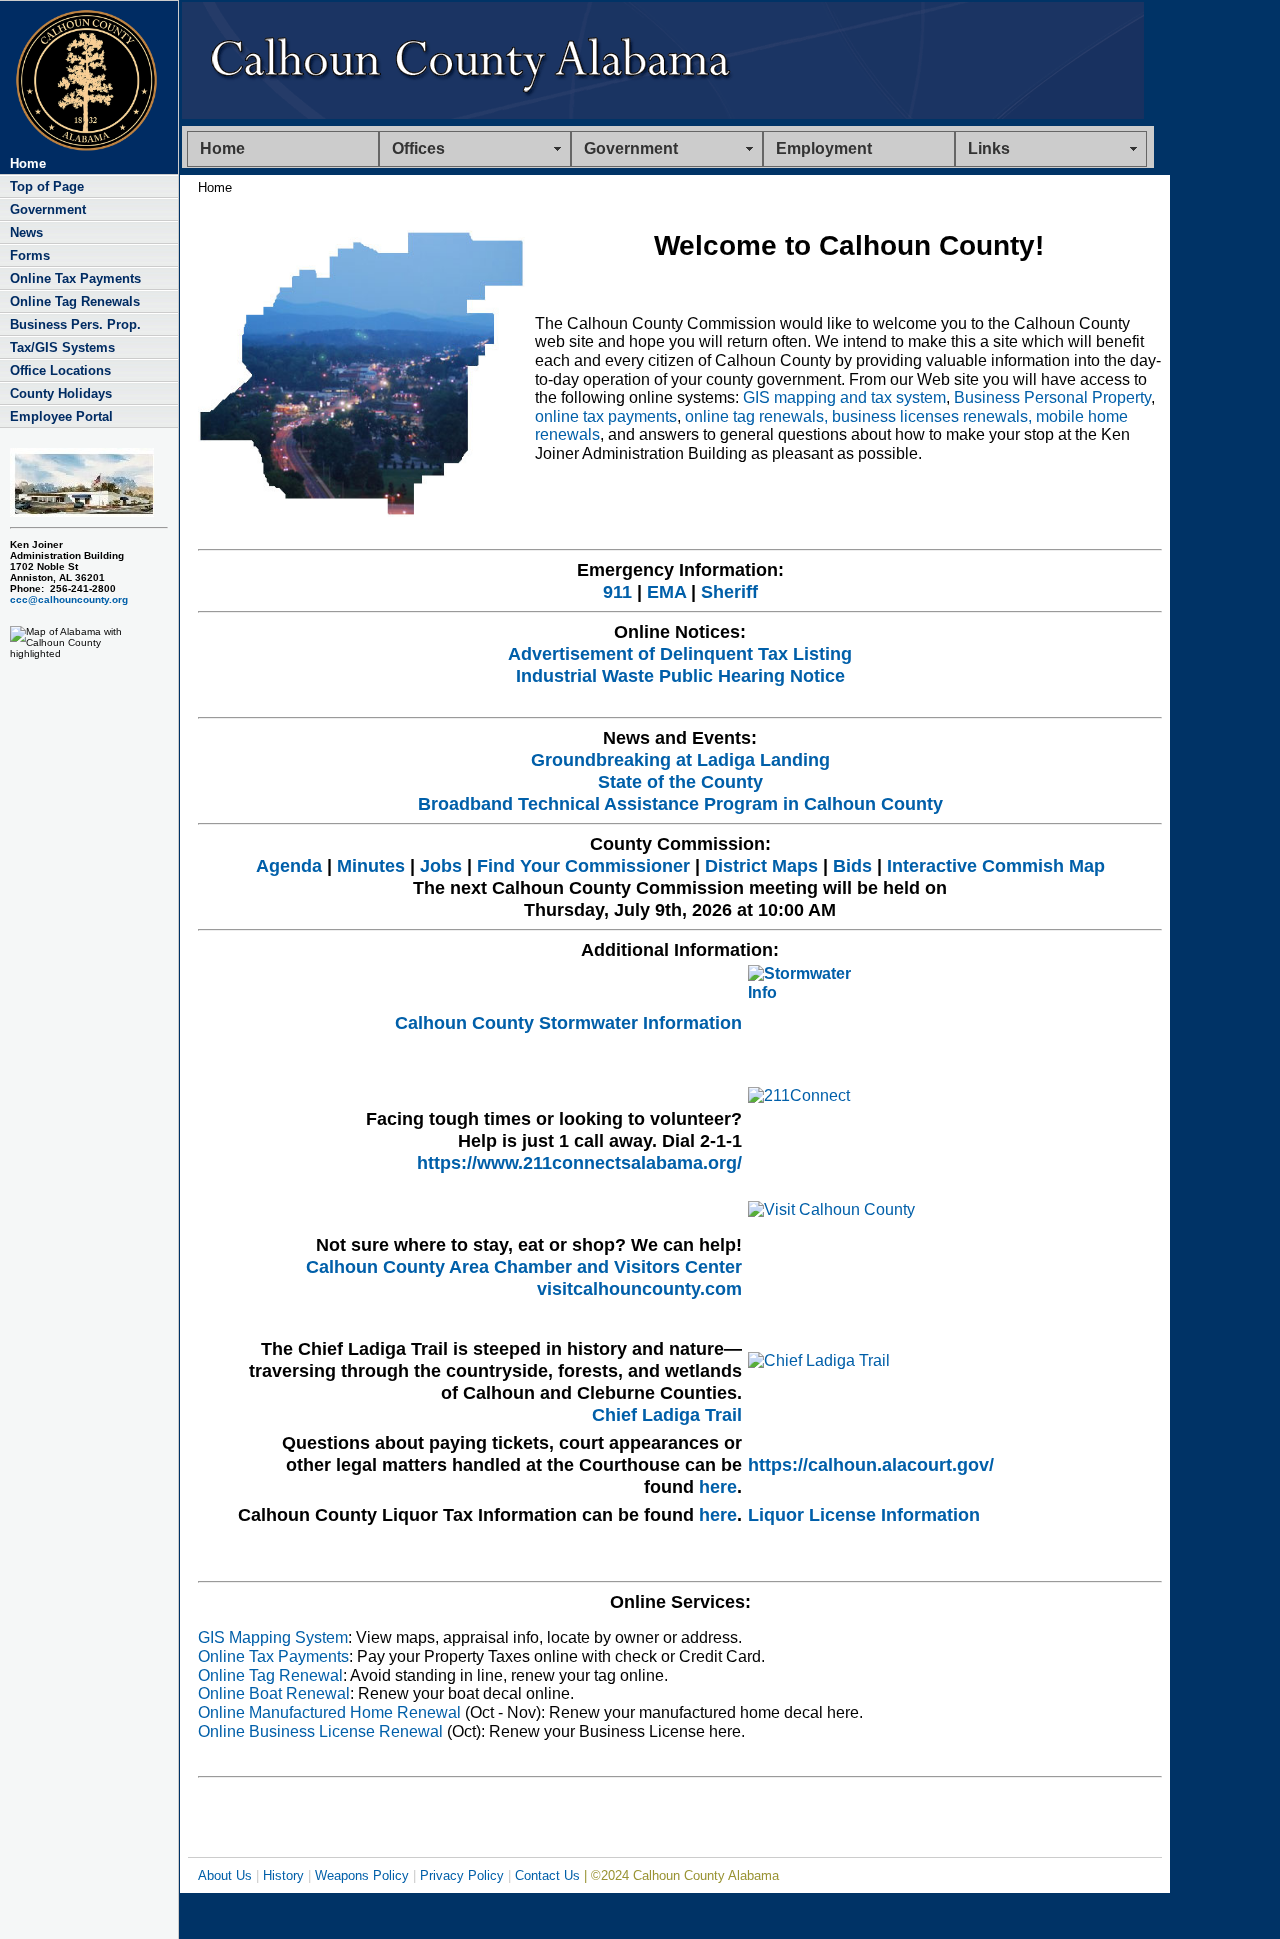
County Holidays (61, 393)
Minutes (371, 865)
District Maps (761, 865)
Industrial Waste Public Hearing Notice (680, 675)
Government (48, 209)
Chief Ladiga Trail (667, 1414)
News (26, 232)
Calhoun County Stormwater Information (568, 1022)
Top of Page (47, 186)
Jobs (441, 865)
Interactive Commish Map (996, 865)
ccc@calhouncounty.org (69, 599)
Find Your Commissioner (583, 865)
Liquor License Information (864, 1514)
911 (617, 591)
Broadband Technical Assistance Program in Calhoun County (680, 803)
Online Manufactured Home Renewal (329, 1712)
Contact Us (547, 1875)
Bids (852, 865)
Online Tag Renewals (75, 301)
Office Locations (60, 370)
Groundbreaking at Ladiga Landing (680, 759)
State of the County (680, 781)
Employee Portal (61, 416)
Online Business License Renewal (320, 1731)
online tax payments (606, 416)
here (718, 1486)
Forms (30, 255)
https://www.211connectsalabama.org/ (579, 1162)
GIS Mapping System (273, 1637)
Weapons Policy (362, 1875)
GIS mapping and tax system (844, 397)
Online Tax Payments (75, 278)
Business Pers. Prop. (75, 324)
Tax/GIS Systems (62, 347)
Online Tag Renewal (270, 1675)
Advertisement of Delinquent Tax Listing (680, 653)
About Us (225, 1875)
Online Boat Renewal (274, 1693)
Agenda (289, 865)
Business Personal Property (1052, 397)
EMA (666, 591)
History (283, 1875)
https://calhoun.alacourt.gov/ (871, 1464)
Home (222, 148)
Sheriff (729, 591)
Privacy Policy (462, 1875)
